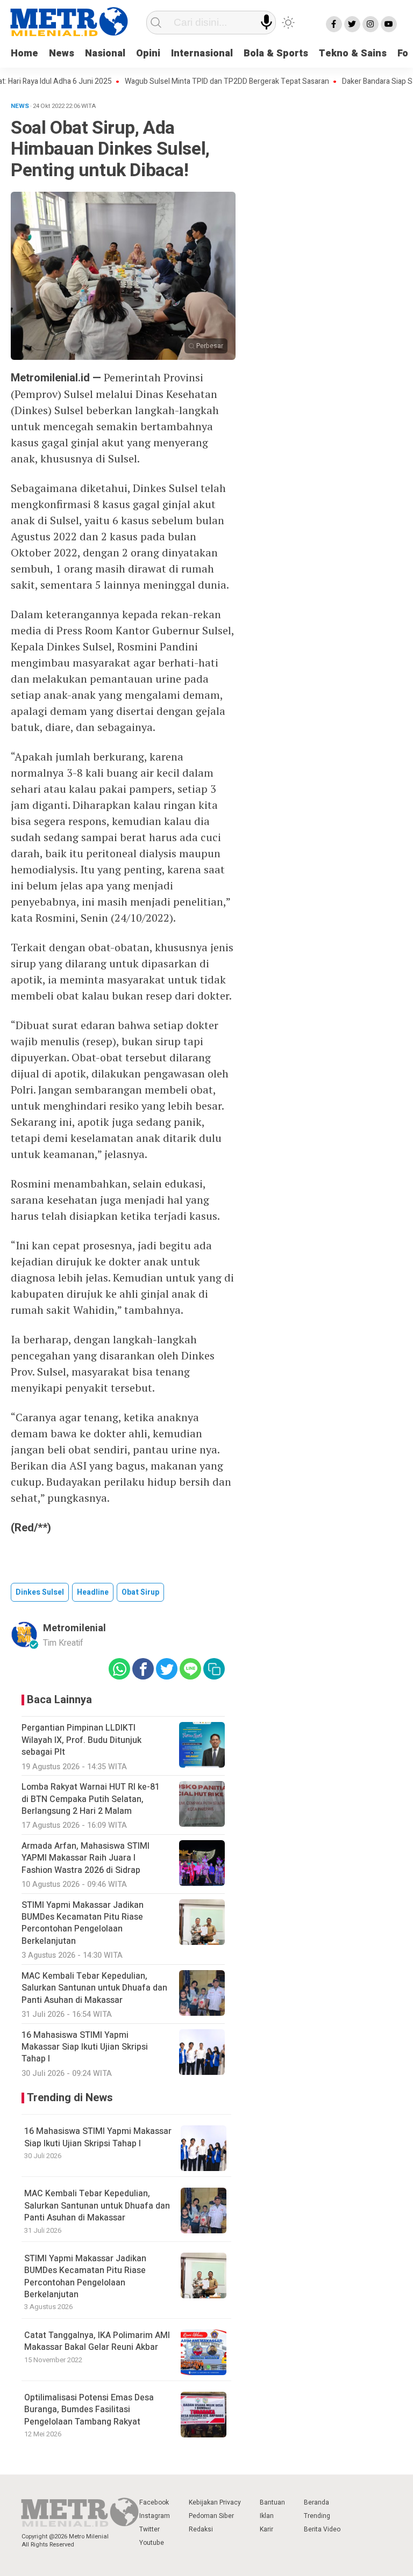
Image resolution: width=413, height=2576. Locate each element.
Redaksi (201, 2529)
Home (24, 53)
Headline (93, 1592)
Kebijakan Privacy (215, 2502)
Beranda (316, 2502)
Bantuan (272, 2502)
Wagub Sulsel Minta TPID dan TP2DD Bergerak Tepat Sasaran (203, 82)
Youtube (152, 2543)
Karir (266, 2529)
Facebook (154, 2502)
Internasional (202, 53)
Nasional (105, 53)
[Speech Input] (266, 22)
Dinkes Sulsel (40, 1592)
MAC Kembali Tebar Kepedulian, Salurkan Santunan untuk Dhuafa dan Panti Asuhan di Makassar (97, 2206)
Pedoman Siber (211, 2516)
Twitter (149, 2529)
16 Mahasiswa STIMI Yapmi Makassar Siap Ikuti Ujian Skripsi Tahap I (98, 2137)
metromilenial (74, 1628)
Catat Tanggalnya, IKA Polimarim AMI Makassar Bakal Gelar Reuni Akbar (97, 2341)
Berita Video (322, 2529)
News (62, 53)
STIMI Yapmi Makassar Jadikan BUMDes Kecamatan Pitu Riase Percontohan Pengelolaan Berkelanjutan (85, 2277)
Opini (148, 53)
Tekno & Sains (353, 53)
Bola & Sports (276, 53)
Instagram (155, 2516)
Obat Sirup (140, 1592)
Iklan (267, 2516)
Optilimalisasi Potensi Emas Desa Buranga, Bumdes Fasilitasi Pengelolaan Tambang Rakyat (89, 2410)
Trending (317, 2516)
